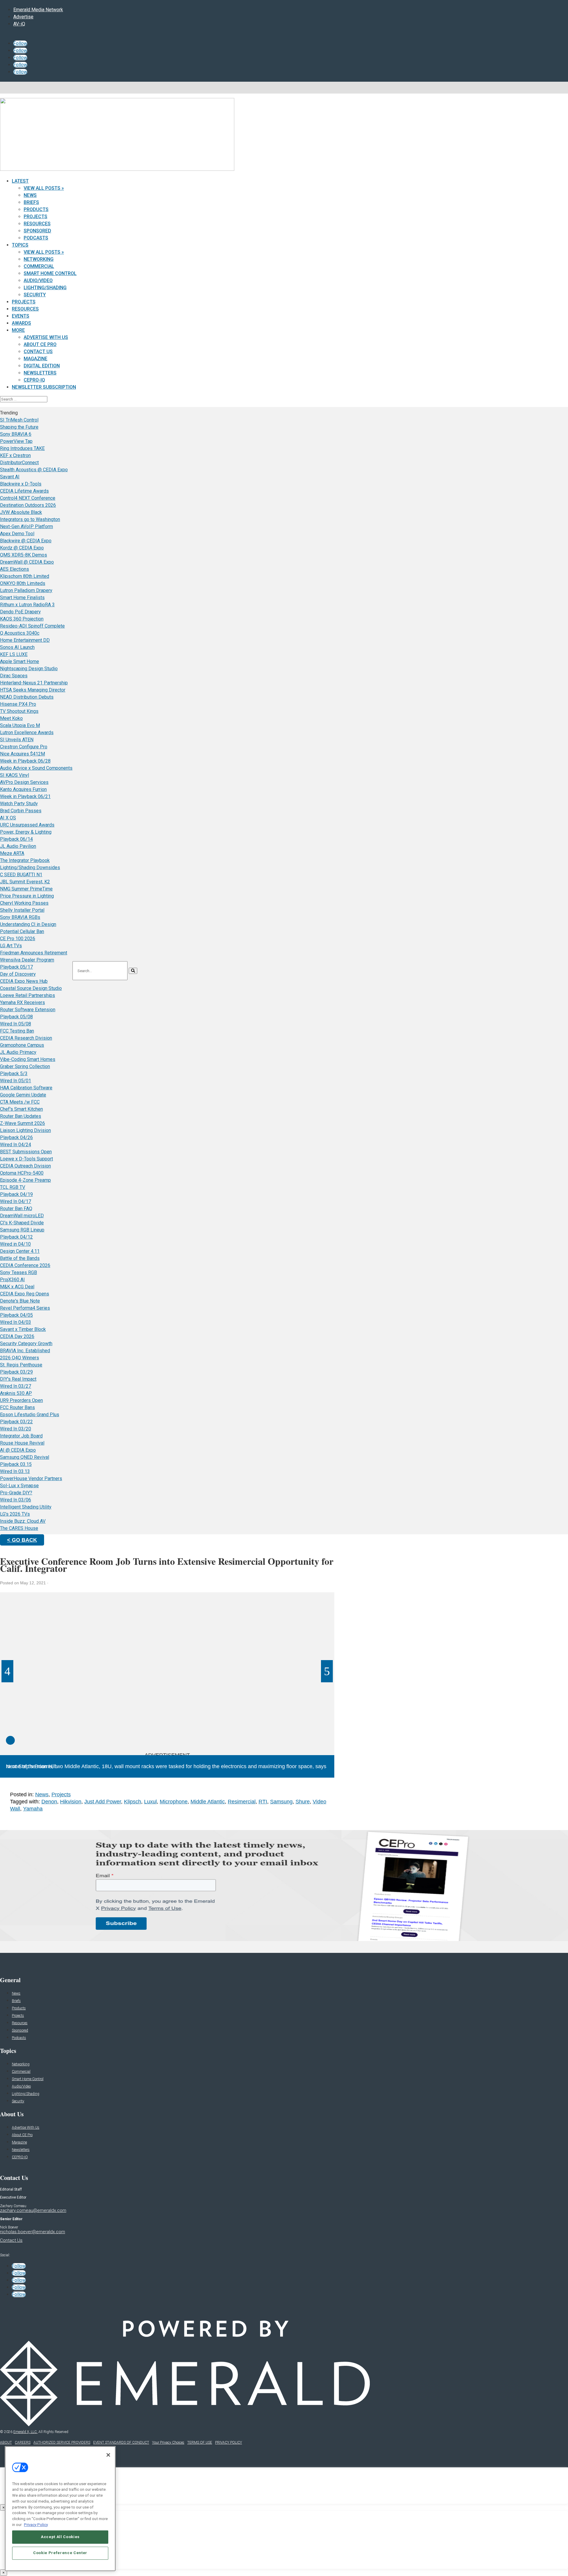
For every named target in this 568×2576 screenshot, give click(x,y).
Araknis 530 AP (16, 1393)
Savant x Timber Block (23, 1329)
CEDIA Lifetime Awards (24, 491)
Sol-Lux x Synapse (19, 1486)
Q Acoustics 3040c (20, 633)
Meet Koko (11, 718)
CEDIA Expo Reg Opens (25, 1294)
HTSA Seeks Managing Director (33, 690)
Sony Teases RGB (18, 1272)
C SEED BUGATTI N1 (21, 875)
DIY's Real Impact (18, 1379)
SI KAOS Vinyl (14, 775)
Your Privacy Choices (168, 2442)
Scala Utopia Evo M (20, 725)
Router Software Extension (28, 1010)
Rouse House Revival (22, 1443)
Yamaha (33, 1809)
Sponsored (37, 231)
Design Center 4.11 (20, 1251)
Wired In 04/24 (16, 1145)
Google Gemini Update (23, 1095)
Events (21, 316)
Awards (21, 323)
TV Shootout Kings (19, 711)
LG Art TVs (11, 946)
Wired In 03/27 (16, 1386)
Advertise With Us (46, 337)
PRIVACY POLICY (229, 2442)
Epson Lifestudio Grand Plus (30, 1415)
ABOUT (6, 2442)
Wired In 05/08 (16, 1024)
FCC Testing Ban (17, 1031)
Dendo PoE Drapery (20, 612)
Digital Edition (42, 366)
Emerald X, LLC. (25, 2432)
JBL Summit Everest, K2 (25, 882)
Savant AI (10, 477)
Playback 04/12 (16, 1237)
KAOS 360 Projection (22, 619)
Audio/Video (38, 280)
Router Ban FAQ (16, 1209)
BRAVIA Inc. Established (25, 1351)
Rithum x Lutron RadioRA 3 (27, 605)
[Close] (108, 2455)
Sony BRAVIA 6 (16, 434)
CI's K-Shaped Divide (22, 1223)
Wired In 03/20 (16, 1429)
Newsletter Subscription (44, 387)
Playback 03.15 (16, 1464)
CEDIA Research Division (26, 1038)
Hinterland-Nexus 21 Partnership (34, 683)
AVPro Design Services (24, 782)
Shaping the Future (19, 427)
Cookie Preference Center (60, 2553)
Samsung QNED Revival (25, 1457)
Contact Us (38, 352)
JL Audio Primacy (18, 1052)
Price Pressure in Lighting (27, 896)
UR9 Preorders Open (21, 1400)
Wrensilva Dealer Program (27, 960)
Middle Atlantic (208, 1802)
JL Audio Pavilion (18, 846)
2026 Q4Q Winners (20, 1358)
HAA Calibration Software (26, 1088)
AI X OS (8, 818)
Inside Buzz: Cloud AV (23, 1521)
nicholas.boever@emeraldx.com (33, 2232)
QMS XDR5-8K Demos (24, 555)
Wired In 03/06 (16, 1500)
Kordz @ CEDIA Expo (22, 548)
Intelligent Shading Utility (26, 1507)
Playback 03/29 (16, 1372)
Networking (39, 259)
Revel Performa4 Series (25, 1308)
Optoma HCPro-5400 (22, 1173)
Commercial (39, 266)
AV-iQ (19, 24)
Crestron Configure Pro (24, 747)
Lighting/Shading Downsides (30, 867)
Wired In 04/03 (16, 1322)
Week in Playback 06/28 (25, 761)
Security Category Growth (26, 1344)
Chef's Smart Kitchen (21, 1109)
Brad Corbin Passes (21, 811)
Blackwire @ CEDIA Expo (26, 541)
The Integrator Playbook (25, 860)
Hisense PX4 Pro (18, 704)
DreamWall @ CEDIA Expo (27, 562)
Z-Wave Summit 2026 (22, 1123)
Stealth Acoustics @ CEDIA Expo (34, 470)
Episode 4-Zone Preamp (25, 1180)
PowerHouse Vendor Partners (31, 1478)
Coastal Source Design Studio (31, 988)
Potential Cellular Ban (22, 931)
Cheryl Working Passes (24, 903)
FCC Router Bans (17, 1407)
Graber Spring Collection (25, 1066)
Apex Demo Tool (17, 534)
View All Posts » (44, 188)
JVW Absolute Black (21, 512)
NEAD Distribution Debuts (27, 697)
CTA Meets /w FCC (20, 1102)
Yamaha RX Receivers (22, 1002)
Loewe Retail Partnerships (28, 995)
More (18, 330)
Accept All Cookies (60, 2537)
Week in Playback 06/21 (25, 796)
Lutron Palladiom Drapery (26, 590)
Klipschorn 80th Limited (25, 576)
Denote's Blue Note (20, 1301)
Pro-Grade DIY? (16, 1493)
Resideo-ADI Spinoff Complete (32, 626)
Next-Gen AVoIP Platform (26, 526)
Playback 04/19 (16, 1194)
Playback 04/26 (16, 1137)
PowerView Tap (16, 441)
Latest (20, 181)
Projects (35, 217)
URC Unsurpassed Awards (27, 825)
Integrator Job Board (21, 1436)
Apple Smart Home (20, 661)
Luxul (150, 1802)
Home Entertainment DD (25, 640)
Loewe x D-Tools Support (26, 1159)
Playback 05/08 (16, 1017)
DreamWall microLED (22, 1216)
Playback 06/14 (16, 839)
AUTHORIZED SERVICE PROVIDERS (62, 2442)
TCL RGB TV (13, 1187)
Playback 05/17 (16, 967)
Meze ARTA (12, 853)
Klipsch (133, 1802)
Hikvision (71, 1802)
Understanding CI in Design (28, 924)
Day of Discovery (18, 974)
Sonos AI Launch (17, 647)
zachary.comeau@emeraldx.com (33, 2210)
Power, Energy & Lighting (26, 832)
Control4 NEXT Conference (28, 498)
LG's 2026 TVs (15, 1514)
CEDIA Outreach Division (25, 1166)
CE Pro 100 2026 (18, 939)
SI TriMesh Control (19, 420)
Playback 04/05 (16, 1315)
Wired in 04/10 (15, 1244)
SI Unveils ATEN (17, 740)
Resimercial (242, 1802)
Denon (49, 1802)
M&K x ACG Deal (17, 1287)
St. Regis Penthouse (21, 1365)
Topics (20, 245)
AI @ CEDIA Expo (18, 1450)
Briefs (31, 202)
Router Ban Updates (21, 1116)
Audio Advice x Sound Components (36, 768)
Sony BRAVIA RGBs (20, 917)
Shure (303, 1802)
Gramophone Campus (22, 1045)
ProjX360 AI (12, 1280)
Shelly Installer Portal (22, 910)
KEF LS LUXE (14, 654)
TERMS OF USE (200, 2442)
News (30, 195)
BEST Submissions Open (26, 1152)
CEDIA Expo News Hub (24, 981)
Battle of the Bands (20, 1258)
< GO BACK (22, 1540)
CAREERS (23, 2442)
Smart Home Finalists (22, 598)
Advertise (23, 17)
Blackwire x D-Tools (21, 484)
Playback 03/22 (16, 1422)
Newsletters (40, 373)
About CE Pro (40, 344)
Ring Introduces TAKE (22, 448)
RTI (263, 1802)
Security (35, 295)
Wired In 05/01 (16, 1081)
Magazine (35, 359)
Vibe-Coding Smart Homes (28, 1059)
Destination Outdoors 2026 (28, 505)
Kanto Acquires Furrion (23, 789)
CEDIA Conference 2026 (25, 1265)
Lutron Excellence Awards (27, 733)
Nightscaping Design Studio (29, 669)
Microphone (174, 1802)
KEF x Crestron (15, 455)
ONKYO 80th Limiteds (23, 583)
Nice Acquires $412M (22, 754)
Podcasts (36, 238)
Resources (37, 224)
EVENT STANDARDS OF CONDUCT (121, 2442)
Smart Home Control (50, 273)
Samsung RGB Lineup (22, 1230)
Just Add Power (103, 1802)
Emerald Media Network (38, 10)
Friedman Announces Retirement (34, 953)
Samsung (281, 1802)
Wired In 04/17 (16, 1201)
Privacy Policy (36, 2524)
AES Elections (14, 569)
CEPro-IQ (34, 380)
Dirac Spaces (14, 676)
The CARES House (19, 1528)
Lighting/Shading (45, 288)
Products (36, 209)
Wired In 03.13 (15, 1471)
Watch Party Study (19, 804)
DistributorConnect (19, 463)
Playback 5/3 (14, 1074)
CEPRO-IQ (20, 2157)
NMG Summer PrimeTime (26, 889)
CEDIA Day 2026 (17, 1336)
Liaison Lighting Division (25, 1130)
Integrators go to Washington (30, 519)
